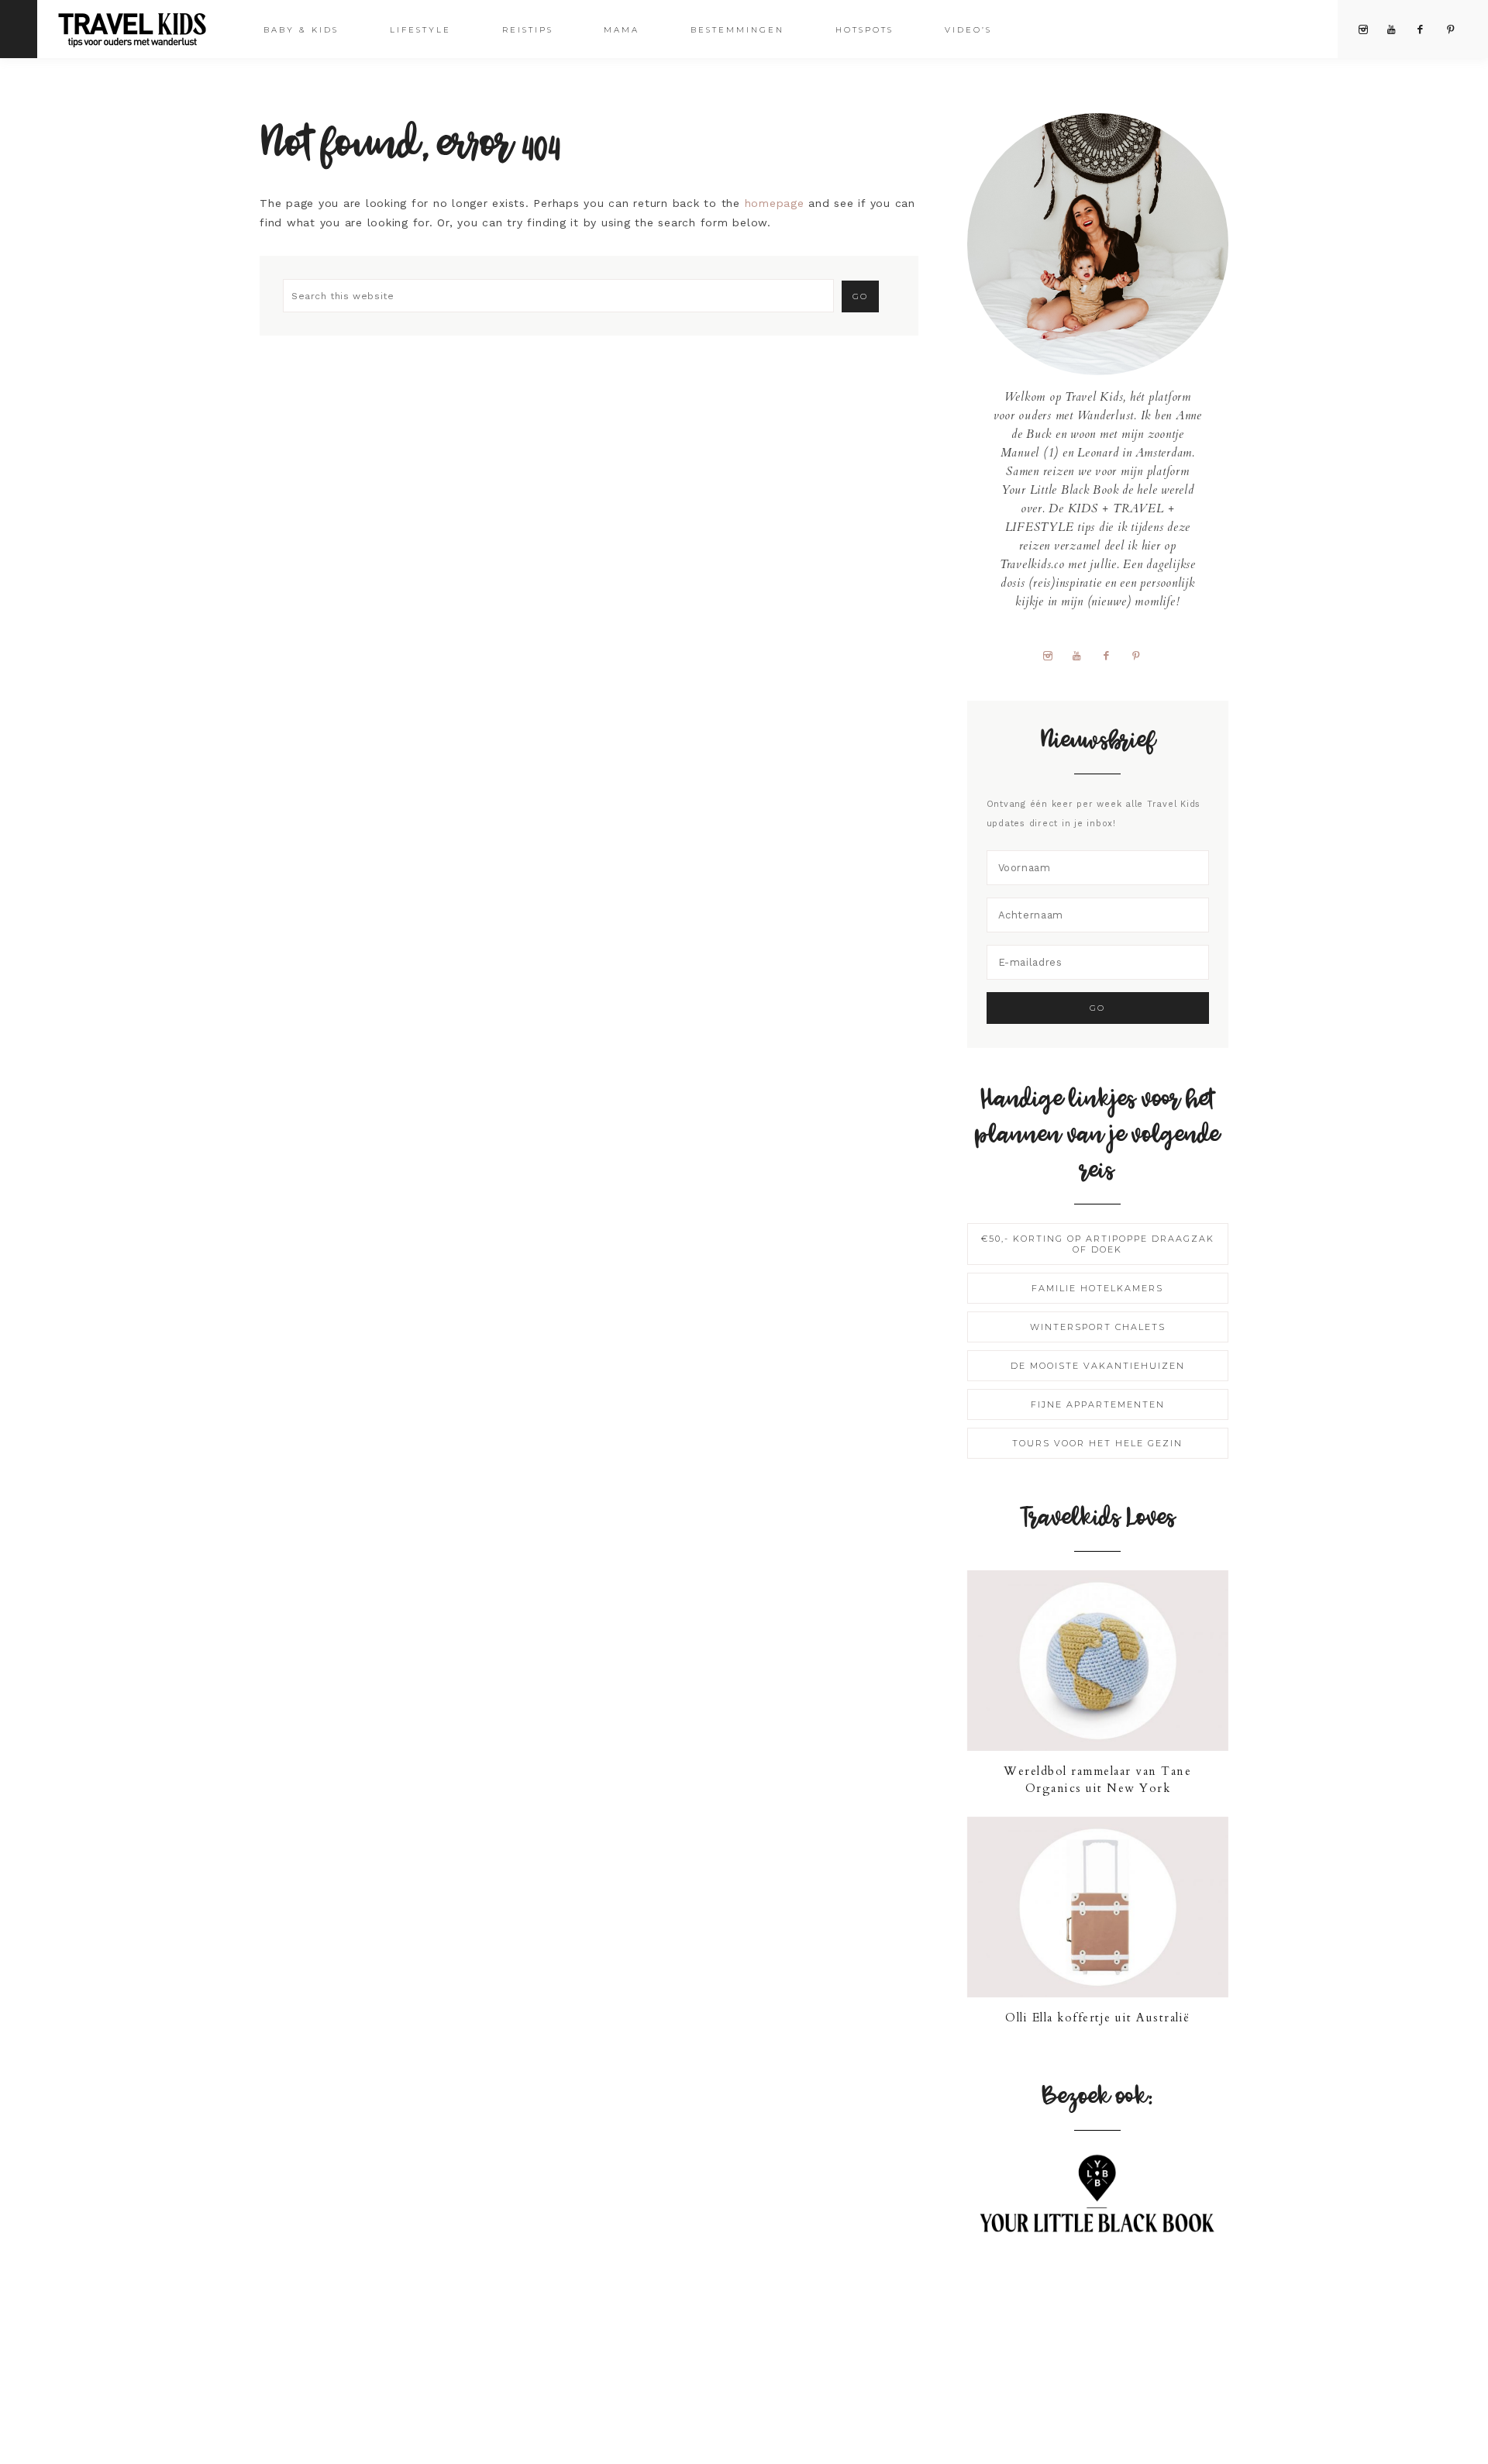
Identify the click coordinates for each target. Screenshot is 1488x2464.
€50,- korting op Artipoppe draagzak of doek (1098, 1244)
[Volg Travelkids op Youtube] (1083, 655)
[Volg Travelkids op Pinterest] (1142, 655)
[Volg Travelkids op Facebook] (1112, 655)
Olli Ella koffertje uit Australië (1098, 2018)
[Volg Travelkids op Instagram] (1053, 655)
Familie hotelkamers (1097, 1288)
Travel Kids (145, 28)
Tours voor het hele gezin (1097, 1443)
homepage (775, 203)
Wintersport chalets (1098, 1327)
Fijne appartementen (1098, 1404)
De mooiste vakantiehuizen (1098, 1366)
